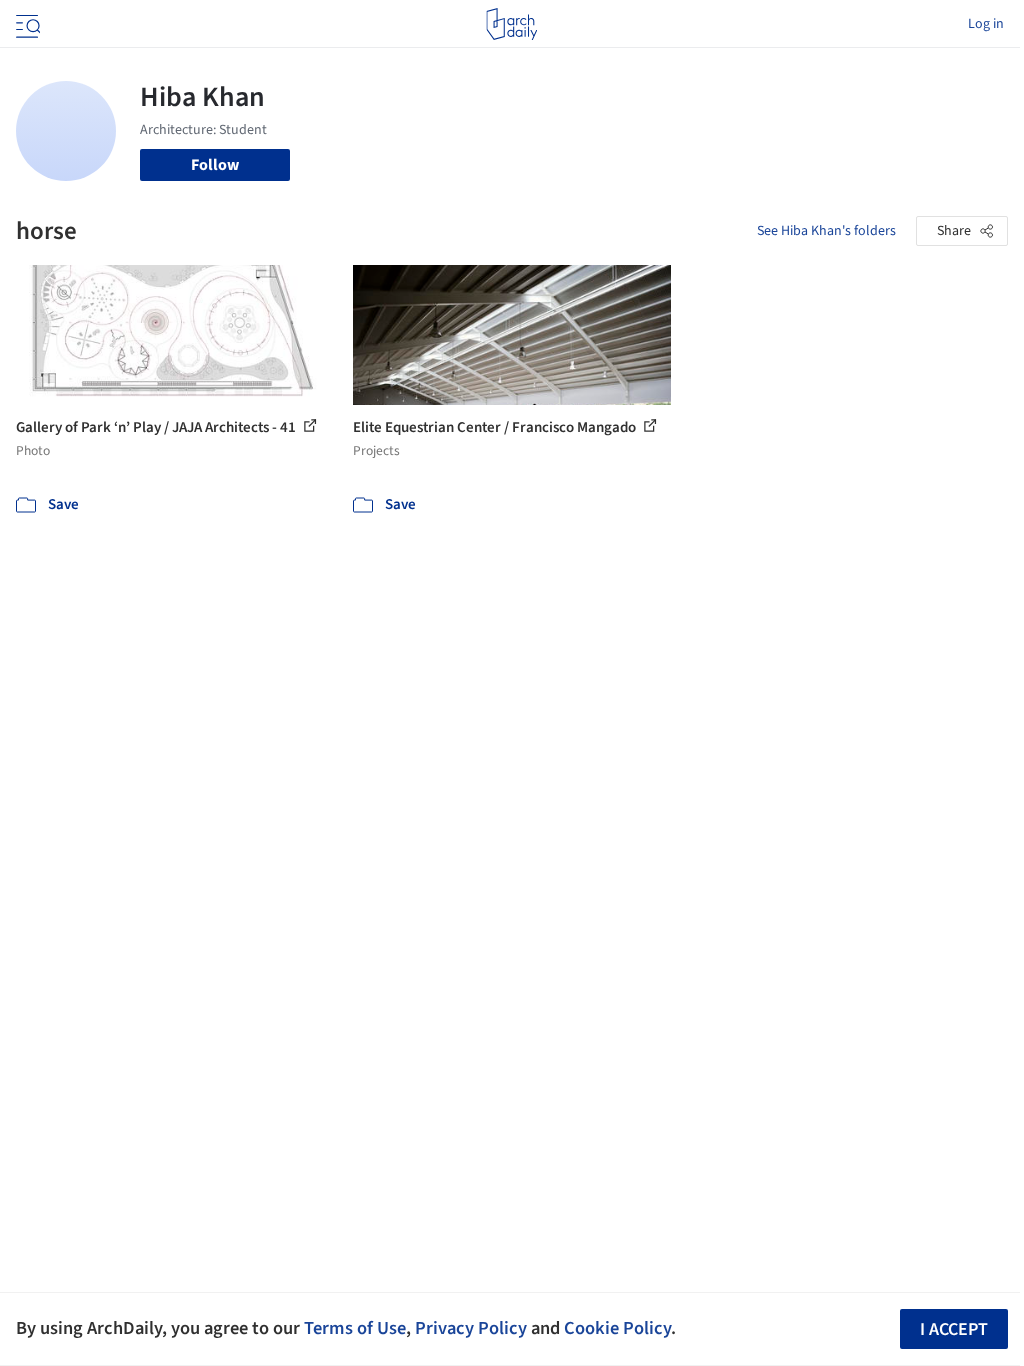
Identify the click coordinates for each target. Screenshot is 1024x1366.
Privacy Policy (471, 1328)
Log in (986, 24)
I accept (954, 1329)
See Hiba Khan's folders (826, 231)
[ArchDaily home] (511, 24)
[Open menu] (26, 24)
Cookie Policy (617, 1328)
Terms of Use (355, 1328)
